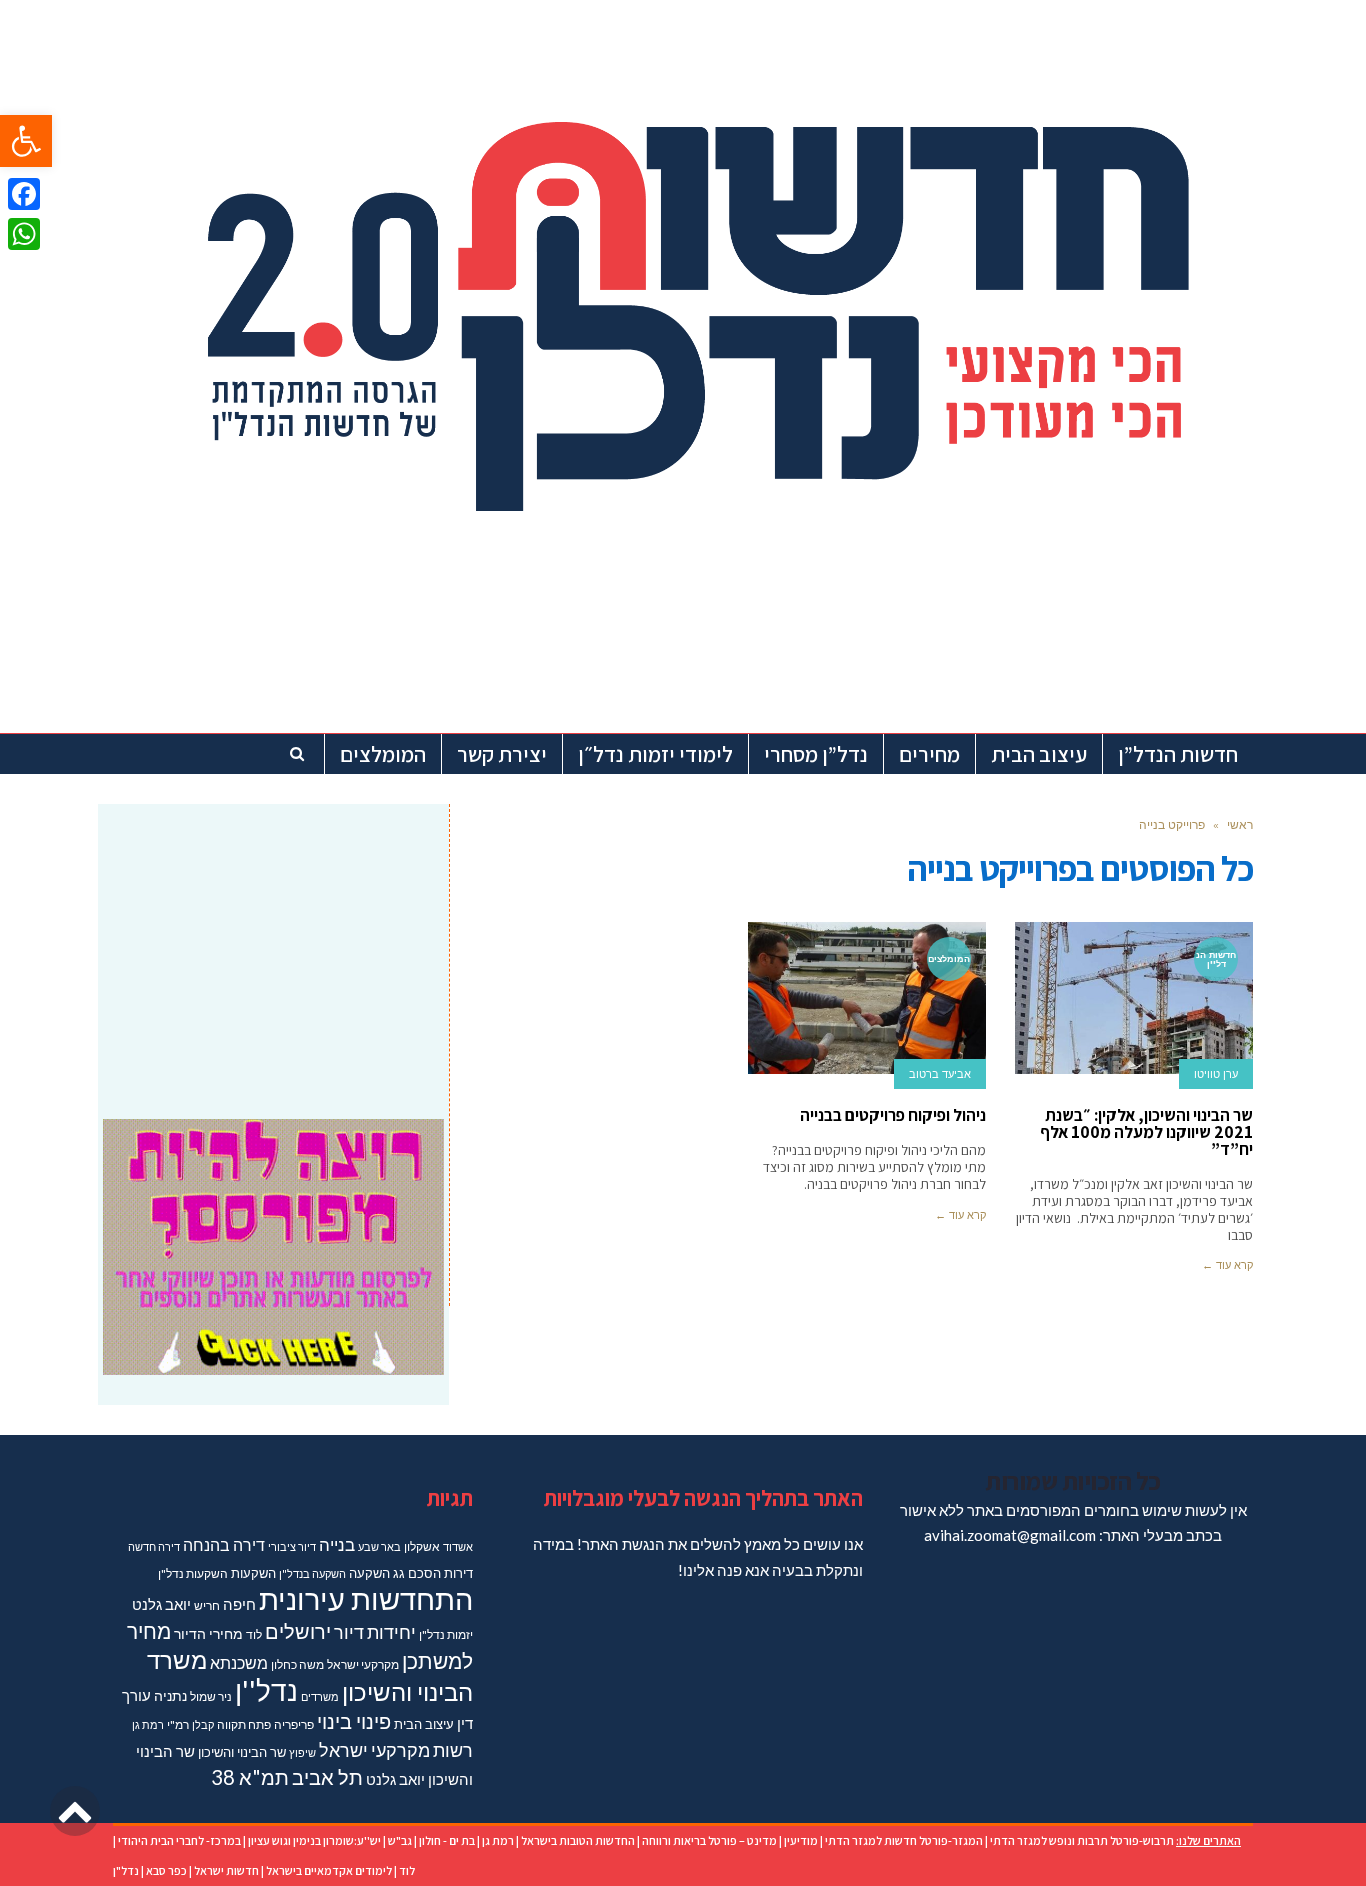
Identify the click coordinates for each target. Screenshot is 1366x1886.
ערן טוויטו (1216, 1074)
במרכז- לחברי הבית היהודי (179, 1840)
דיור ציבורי (292, 1546)
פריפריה (294, 1724)
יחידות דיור (375, 1632)
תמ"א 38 (250, 1777)
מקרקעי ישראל (363, 1664)
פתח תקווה (244, 1724)
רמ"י (178, 1724)
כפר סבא (166, 1870)
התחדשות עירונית (366, 1598)
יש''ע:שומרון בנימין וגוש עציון (314, 1840)
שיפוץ (302, 1752)
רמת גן (148, 1724)
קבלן (203, 1724)
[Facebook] (24, 194)
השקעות (253, 1573)
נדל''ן (266, 1690)
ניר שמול (211, 1696)
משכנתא (239, 1662)
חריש (207, 1605)
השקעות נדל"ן (193, 1573)
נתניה (170, 1695)
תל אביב (327, 1777)
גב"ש (400, 1840)
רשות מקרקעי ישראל (396, 1750)
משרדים (320, 1696)
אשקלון (422, 1546)
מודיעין (801, 1840)
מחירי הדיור (208, 1633)
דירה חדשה (154, 1546)
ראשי (1240, 824)
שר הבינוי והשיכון (242, 1752)
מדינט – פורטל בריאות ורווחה (709, 1840)
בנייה (337, 1544)
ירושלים (298, 1631)
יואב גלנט (161, 1604)
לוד (254, 1634)
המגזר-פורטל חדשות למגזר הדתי (904, 1840)
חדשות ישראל (226, 1870)
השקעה (369, 1573)
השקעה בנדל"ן (312, 1573)
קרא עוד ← (1227, 1265)
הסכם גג (417, 1573)
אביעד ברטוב (940, 1074)
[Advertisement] (273, 949)
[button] (26, 141)
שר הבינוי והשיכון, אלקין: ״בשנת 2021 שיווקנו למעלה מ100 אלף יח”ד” (1146, 1132)
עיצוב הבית (424, 1724)
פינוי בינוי (354, 1721)
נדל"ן (126, 1870)
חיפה (239, 1604)
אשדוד (458, 1546)
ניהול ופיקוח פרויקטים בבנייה (893, 1115)
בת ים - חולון (447, 1840)
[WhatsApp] (24, 234)
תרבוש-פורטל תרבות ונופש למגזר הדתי (1082, 1840)
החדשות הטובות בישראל (578, 1840)
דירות (458, 1573)
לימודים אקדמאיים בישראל (329, 1870)
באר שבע (379, 1546)
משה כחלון (297, 1664)
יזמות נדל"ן (446, 1634)
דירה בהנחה (224, 1544)
